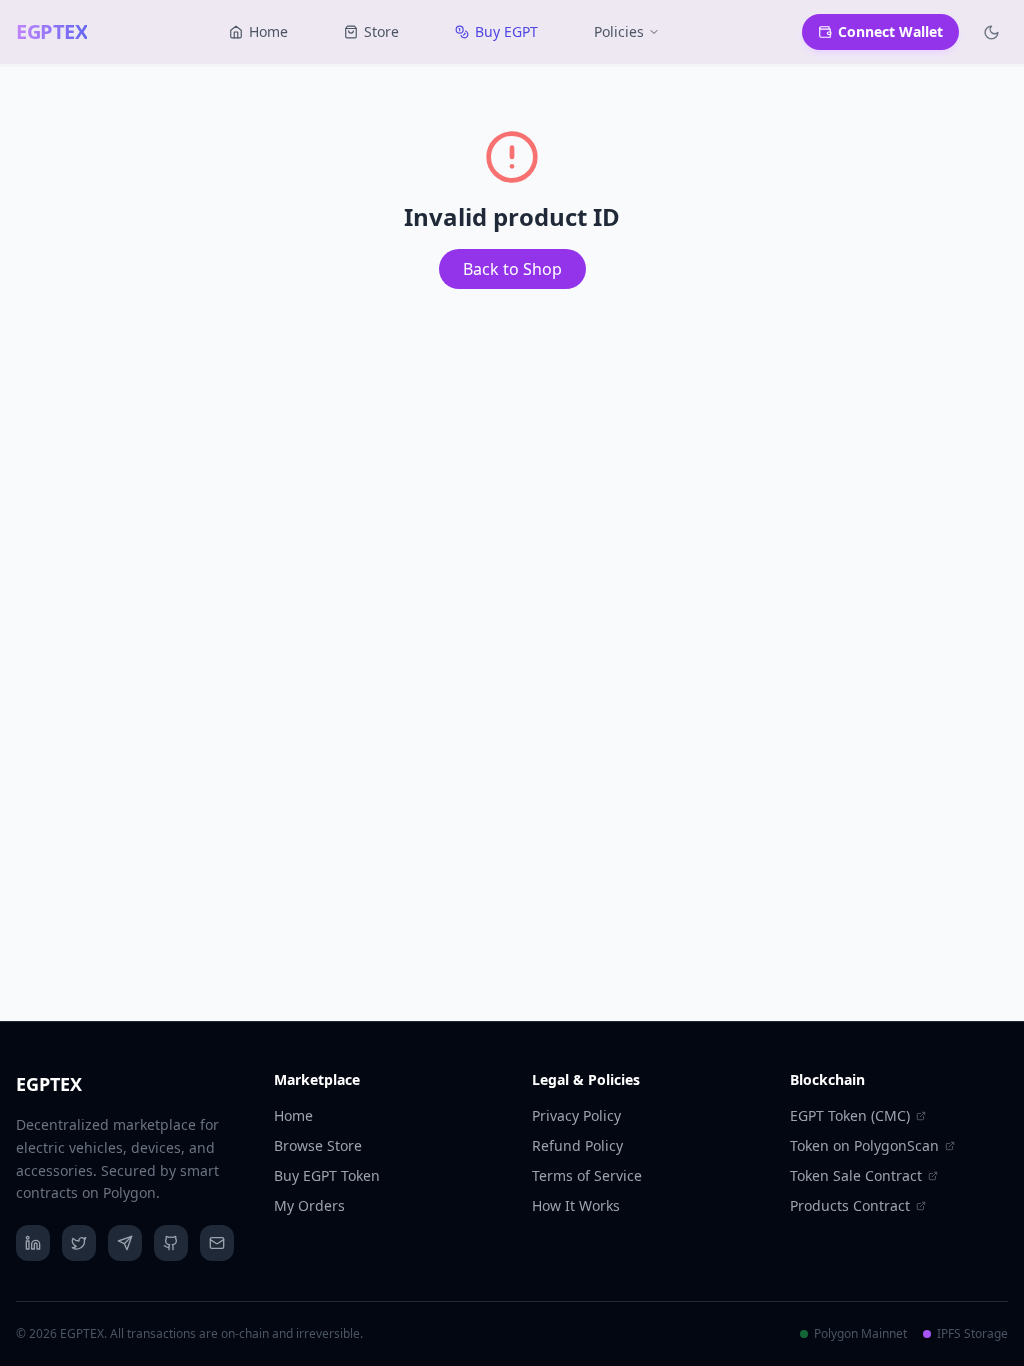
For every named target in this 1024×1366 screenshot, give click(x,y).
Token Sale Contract (856, 1175)
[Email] (217, 1243)
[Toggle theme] (991, 32)
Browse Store (318, 1145)
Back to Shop (512, 269)
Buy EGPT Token (327, 1175)
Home (268, 31)
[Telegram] (125, 1243)
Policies (619, 31)
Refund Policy (577, 1145)
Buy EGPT (506, 31)
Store (381, 31)
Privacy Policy (576, 1115)
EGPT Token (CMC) (850, 1115)
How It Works (576, 1205)
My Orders (309, 1205)
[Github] (171, 1243)
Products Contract (850, 1205)
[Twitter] (79, 1243)
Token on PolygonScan (864, 1145)
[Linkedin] (33, 1243)
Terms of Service (587, 1175)
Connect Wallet (890, 31)
